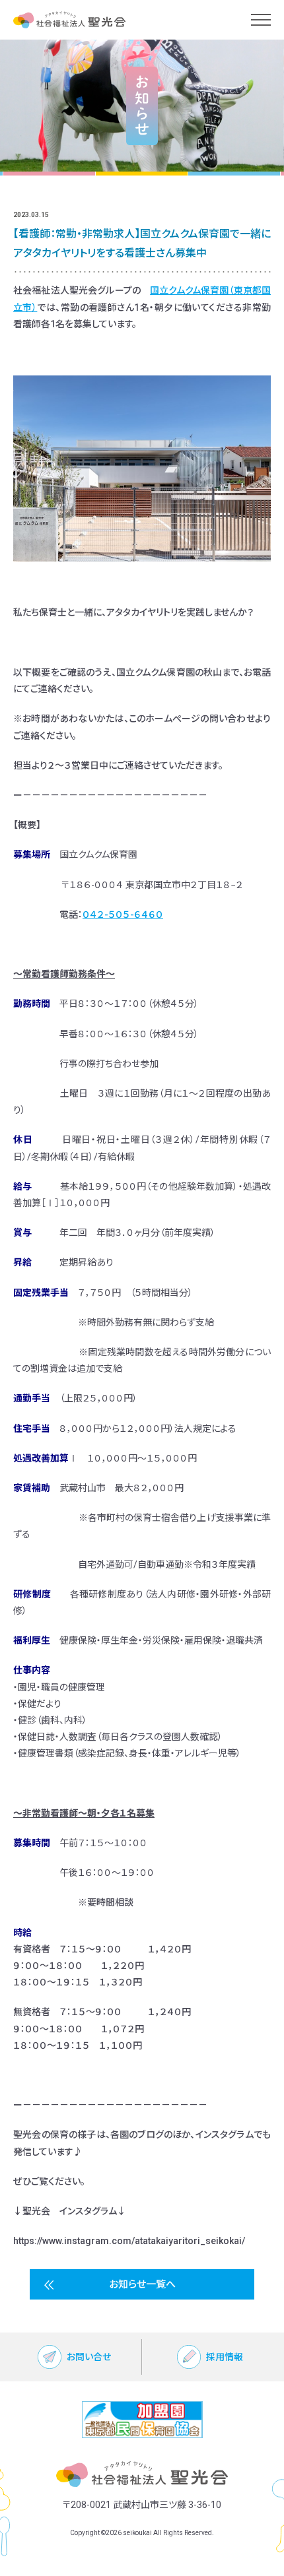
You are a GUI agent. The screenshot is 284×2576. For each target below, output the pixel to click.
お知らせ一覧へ (142, 2284)
